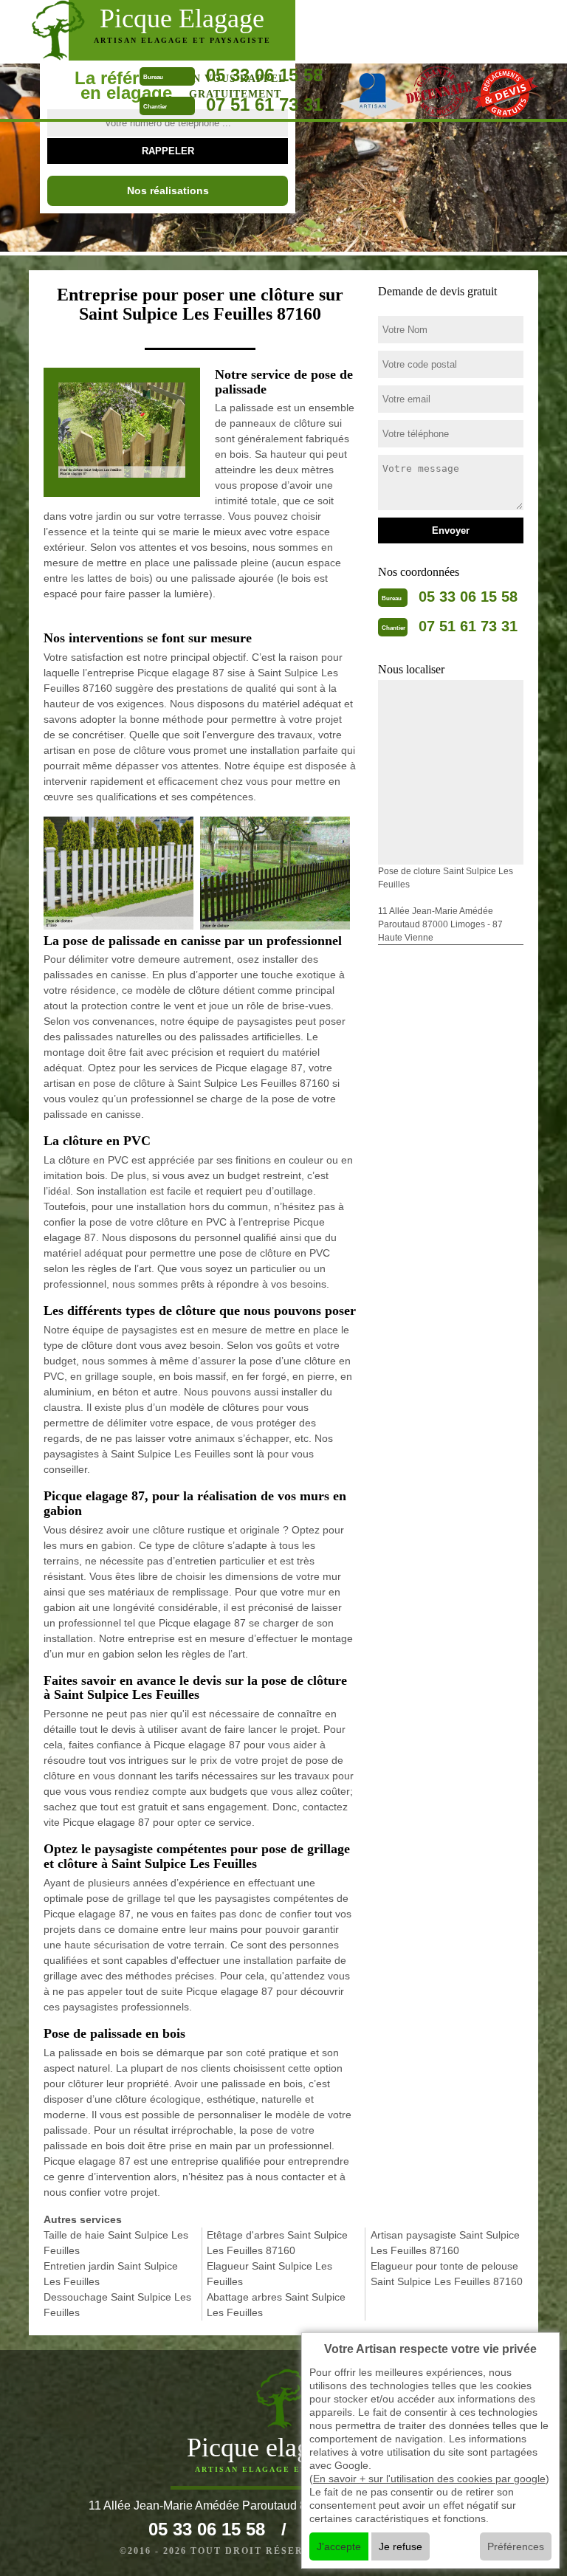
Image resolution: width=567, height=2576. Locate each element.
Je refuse (401, 2546)
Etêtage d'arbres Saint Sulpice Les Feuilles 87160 (277, 2243)
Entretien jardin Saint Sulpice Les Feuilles (111, 2274)
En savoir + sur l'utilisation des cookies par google (429, 2479)
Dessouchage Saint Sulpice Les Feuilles (117, 2305)
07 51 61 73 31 (264, 104)
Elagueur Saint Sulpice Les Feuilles (269, 2274)
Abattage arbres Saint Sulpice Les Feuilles (276, 2305)
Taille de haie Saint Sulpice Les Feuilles (116, 2243)
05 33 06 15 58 (264, 75)
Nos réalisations (168, 190)
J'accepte (339, 2546)
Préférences (516, 2546)
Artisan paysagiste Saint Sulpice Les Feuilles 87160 (445, 2243)
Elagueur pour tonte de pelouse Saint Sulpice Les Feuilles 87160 (447, 2274)
